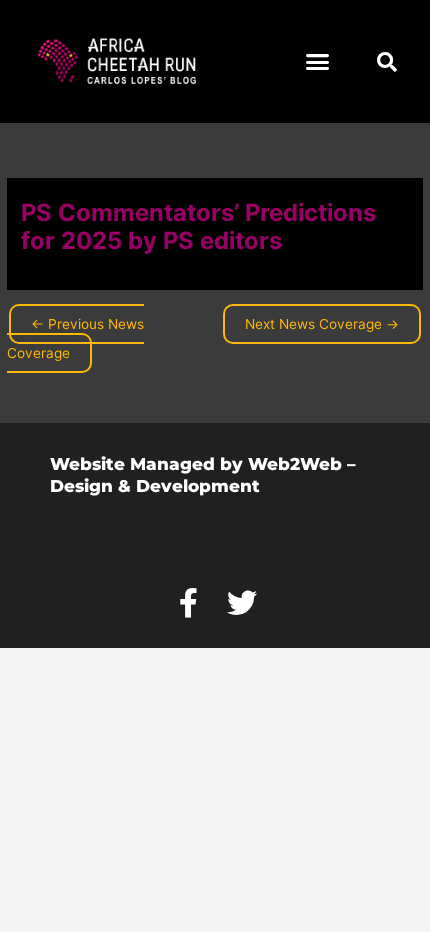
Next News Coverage (322, 324)
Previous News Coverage (75, 338)
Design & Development (155, 486)
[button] (318, 62)
